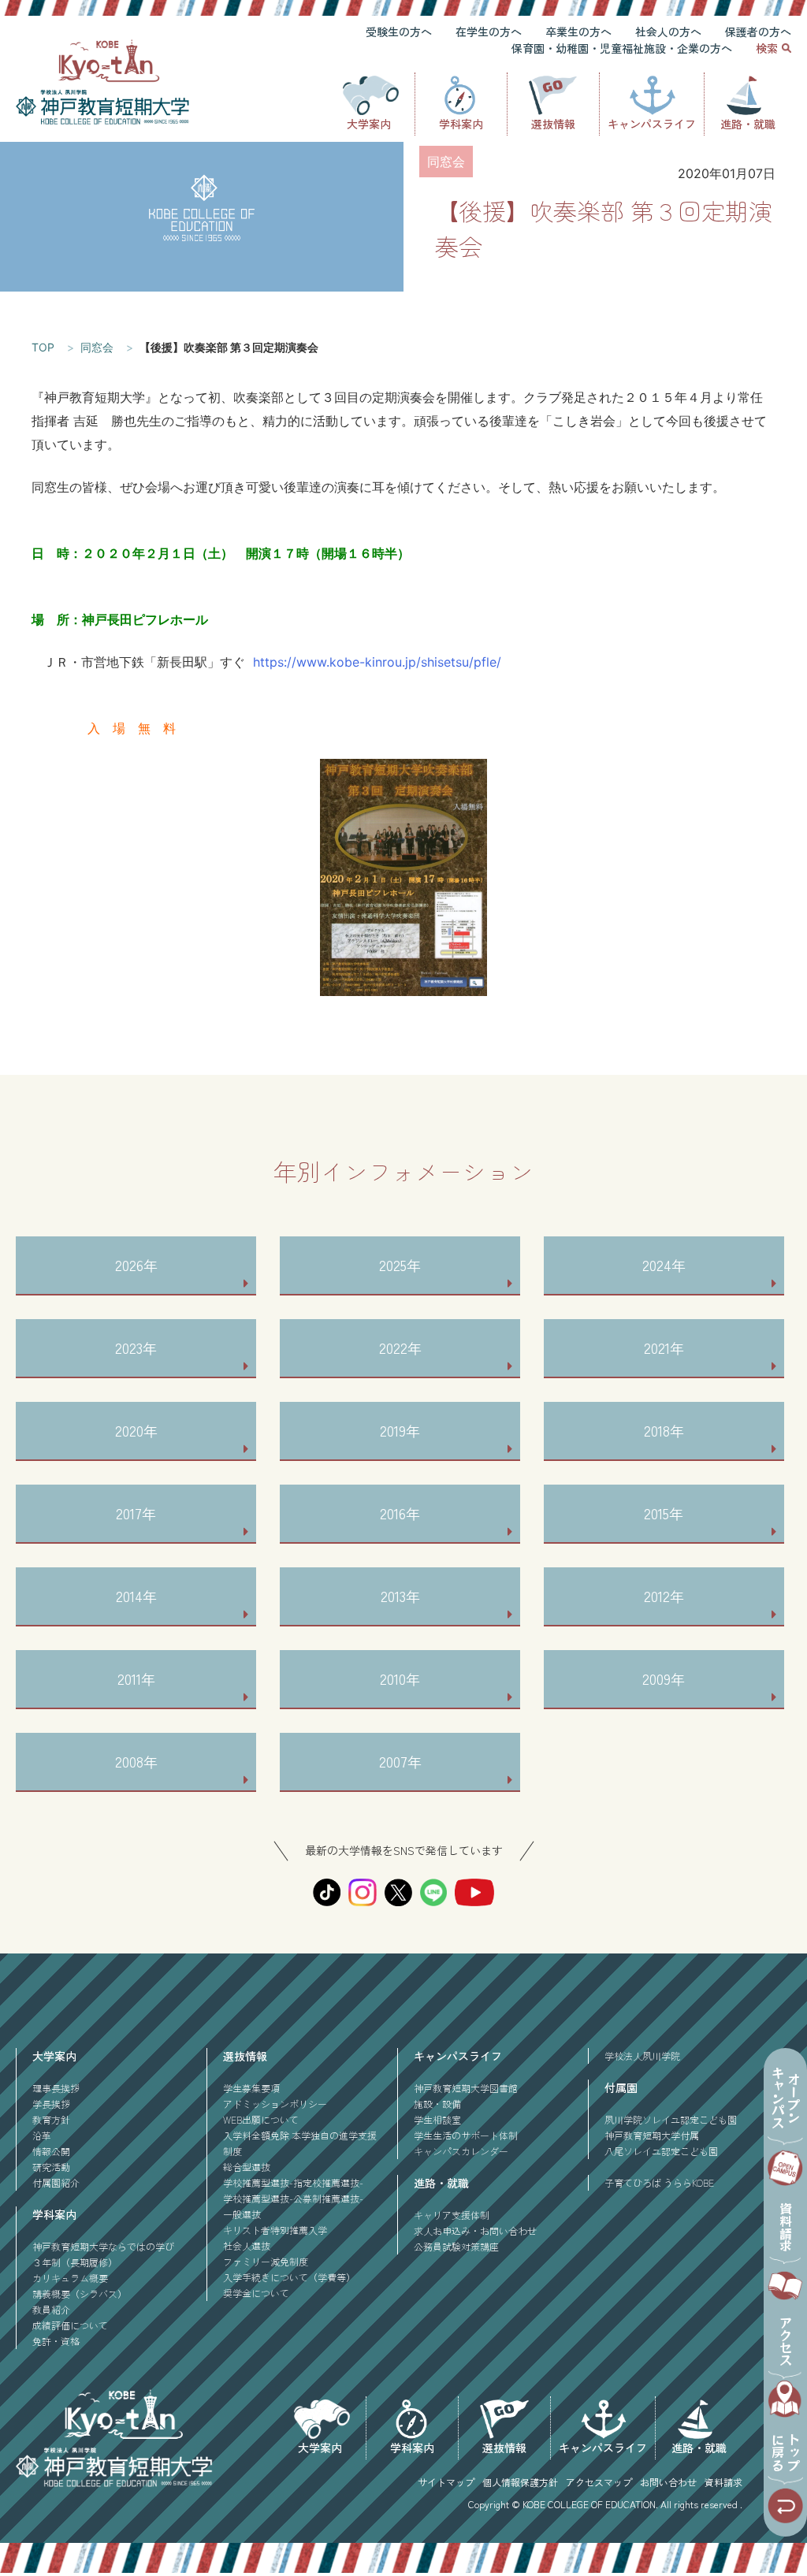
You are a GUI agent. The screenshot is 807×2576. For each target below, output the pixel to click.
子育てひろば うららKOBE (659, 2182)
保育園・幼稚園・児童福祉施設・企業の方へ (622, 48)
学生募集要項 (251, 2088)
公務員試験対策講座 (456, 2246)
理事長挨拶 (56, 2088)
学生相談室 (437, 2119)
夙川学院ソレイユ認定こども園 (671, 2119)
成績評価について (70, 2325)
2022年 (400, 1347)
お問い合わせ (668, 2482)
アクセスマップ (599, 2482)
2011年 (136, 1678)
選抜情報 (553, 124)
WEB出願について (261, 2119)
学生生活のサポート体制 (466, 2135)
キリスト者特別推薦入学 (275, 2230)
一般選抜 (242, 2214)
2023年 (136, 1347)
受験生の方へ (399, 32)
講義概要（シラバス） (80, 2293)
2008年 (136, 1761)
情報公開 (51, 2151)
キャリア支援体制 (452, 2215)
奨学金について (256, 2293)
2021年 (664, 1347)
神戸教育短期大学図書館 (466, 2088)
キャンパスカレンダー (461, 2151)
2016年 (400, 1513)
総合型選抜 (247, 2167)
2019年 (400, 1430)
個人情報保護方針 (520, 2482)
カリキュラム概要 (70, 2278)
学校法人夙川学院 (642, 2056)
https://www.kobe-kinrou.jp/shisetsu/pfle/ (377, 662)
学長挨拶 (51, 2104)
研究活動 (51, 2167)
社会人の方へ (668, 32)
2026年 (136, 1265)
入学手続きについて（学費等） (289, 2277)
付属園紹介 (56, 2182)
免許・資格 (56, 2341)
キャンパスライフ (652, 124)
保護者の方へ (758, 32)
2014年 (136, 1596)
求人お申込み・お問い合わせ (475, 2230)
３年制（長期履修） (75, 2262)
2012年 (664, 1596)
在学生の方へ (489, 32)
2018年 (664, 1430)
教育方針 (51, 2119)
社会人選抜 (247, 2245)
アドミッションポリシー (275, 2104)
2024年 (664, 1265)
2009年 (664, 1678)
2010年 (400, 1678)
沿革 (42, 2135)
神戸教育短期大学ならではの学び (103, 2246)
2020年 (136, 1430)
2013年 (400, 1596)
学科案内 (461, 124)
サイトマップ (446, 2482)
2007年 (400, 1761)
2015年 (664, 1513)
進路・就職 (748, 124)
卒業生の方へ (578, 32)
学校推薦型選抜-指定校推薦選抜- (293, 2182)
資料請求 (723, 2482)
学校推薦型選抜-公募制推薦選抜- (293, 2198)
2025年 (400, 1265)
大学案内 (369, 124)
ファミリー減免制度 (266, 2261)
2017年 (136, 1513)
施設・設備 (437, 2104)
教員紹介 (51, 2309)
